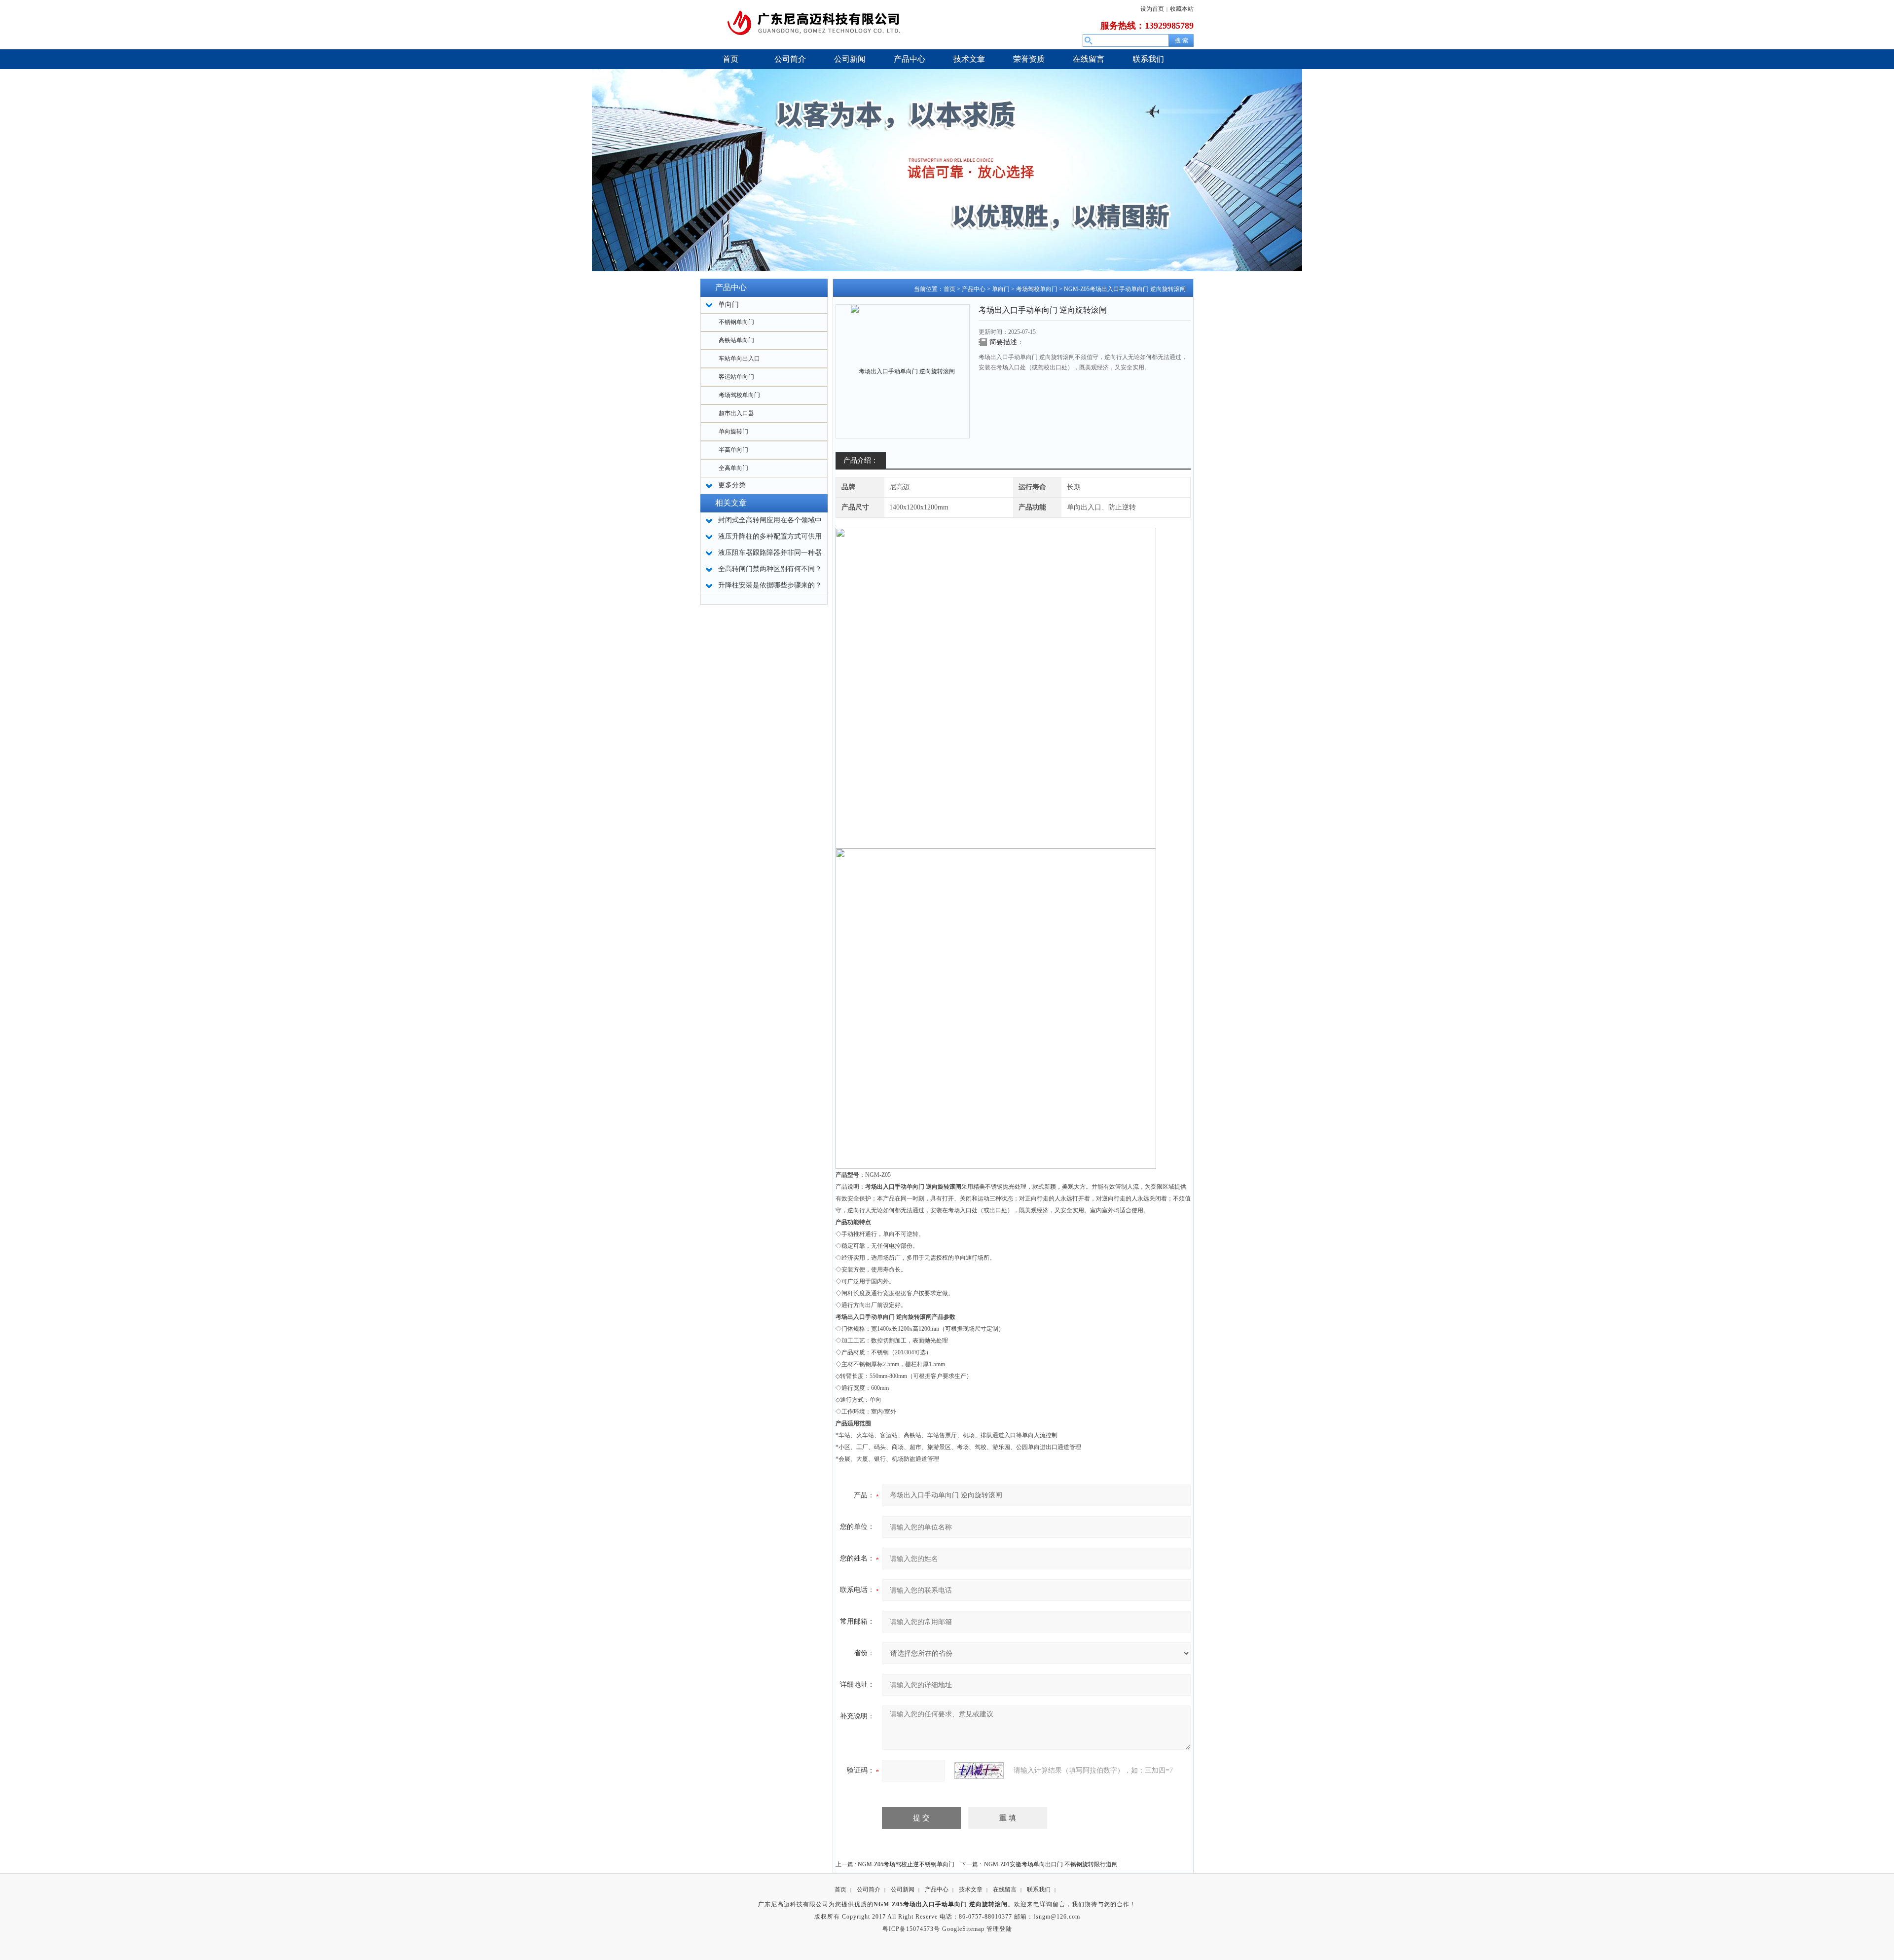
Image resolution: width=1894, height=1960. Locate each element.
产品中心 (974, 289)
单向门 (1001, 289)
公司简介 (869, 1889)
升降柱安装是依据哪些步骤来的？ (770, 585)
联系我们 (1039, 1889)
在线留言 (1005, 1889)
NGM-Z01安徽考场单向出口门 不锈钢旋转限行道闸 (1051, 1864)
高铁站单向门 (736, 340)
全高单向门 (733, 468)
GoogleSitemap (963, 1929)
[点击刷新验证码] (979, 1771)
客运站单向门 (736, 377)
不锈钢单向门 (736, 322)
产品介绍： (861, 460)
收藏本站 (1182, 9)
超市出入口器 (736, 413)
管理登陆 (999, 1929)
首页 (949, 289)
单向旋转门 (733, 432)
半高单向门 (733, 450)
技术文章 (971, 1889)
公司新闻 (903, 1889)
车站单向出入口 (739, 359)
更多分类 (732, 485)
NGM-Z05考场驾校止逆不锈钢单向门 (906, 1864)
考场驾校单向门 (739, 395)
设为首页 (1152, 9)
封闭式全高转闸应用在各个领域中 (770, 520)
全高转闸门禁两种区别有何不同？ (770, 569)
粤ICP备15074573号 (911, 1929)
